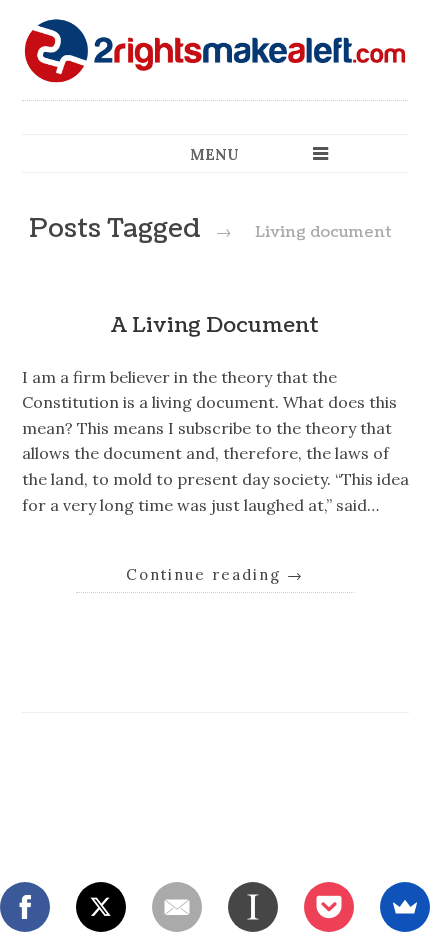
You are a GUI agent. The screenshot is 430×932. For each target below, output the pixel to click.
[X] (101, 907)
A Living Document (215, 325)
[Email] (177, 907)
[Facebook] (25, 907)
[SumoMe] (405, 907)
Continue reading (215, 574)
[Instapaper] (253, 907)
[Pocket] (329, 907)
